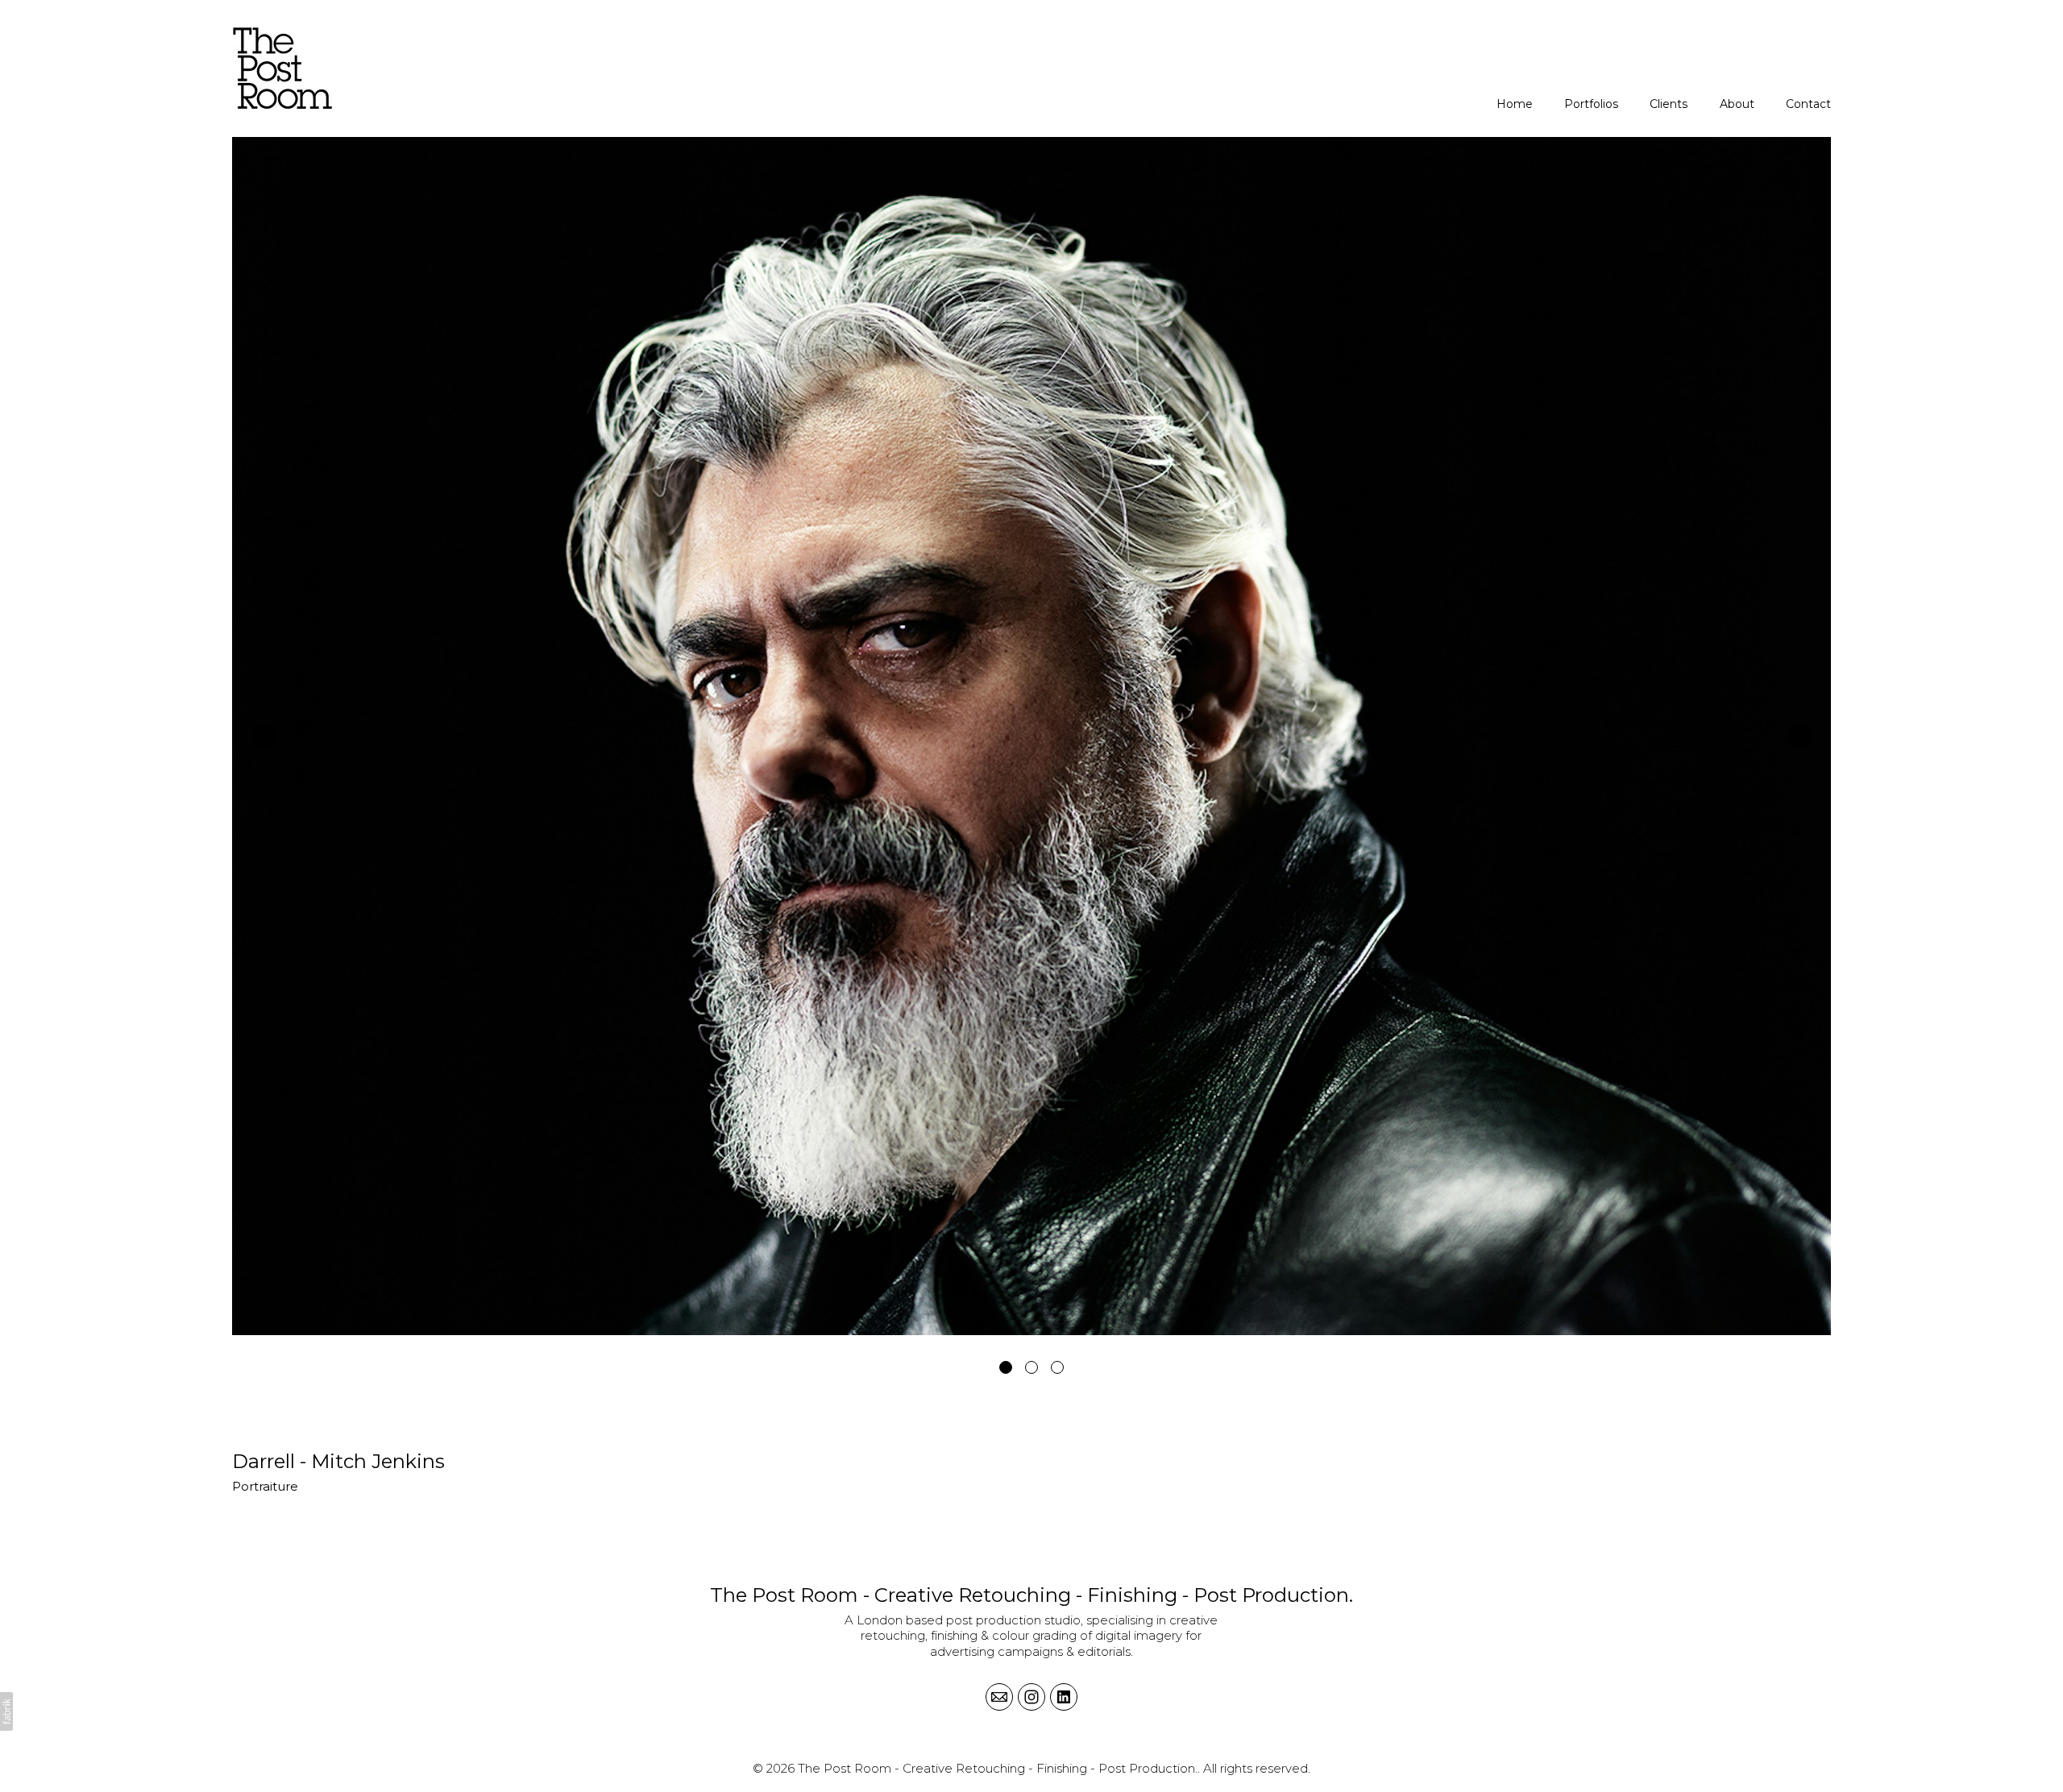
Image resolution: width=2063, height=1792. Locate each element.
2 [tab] (1031, 1367)
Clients (1669, 104)
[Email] (999, 1697)
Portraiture (265, 1486)
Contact (1808, 104)
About (1737, 104)
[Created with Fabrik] (6, 1711)
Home (1515, 104)
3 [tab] (1057, 1367)
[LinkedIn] (1064, 1697)
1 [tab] (1006, 1367)
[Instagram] (1031, 1697)
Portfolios (1591, 104)
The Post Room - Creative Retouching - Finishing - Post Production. (1031, 1595)
